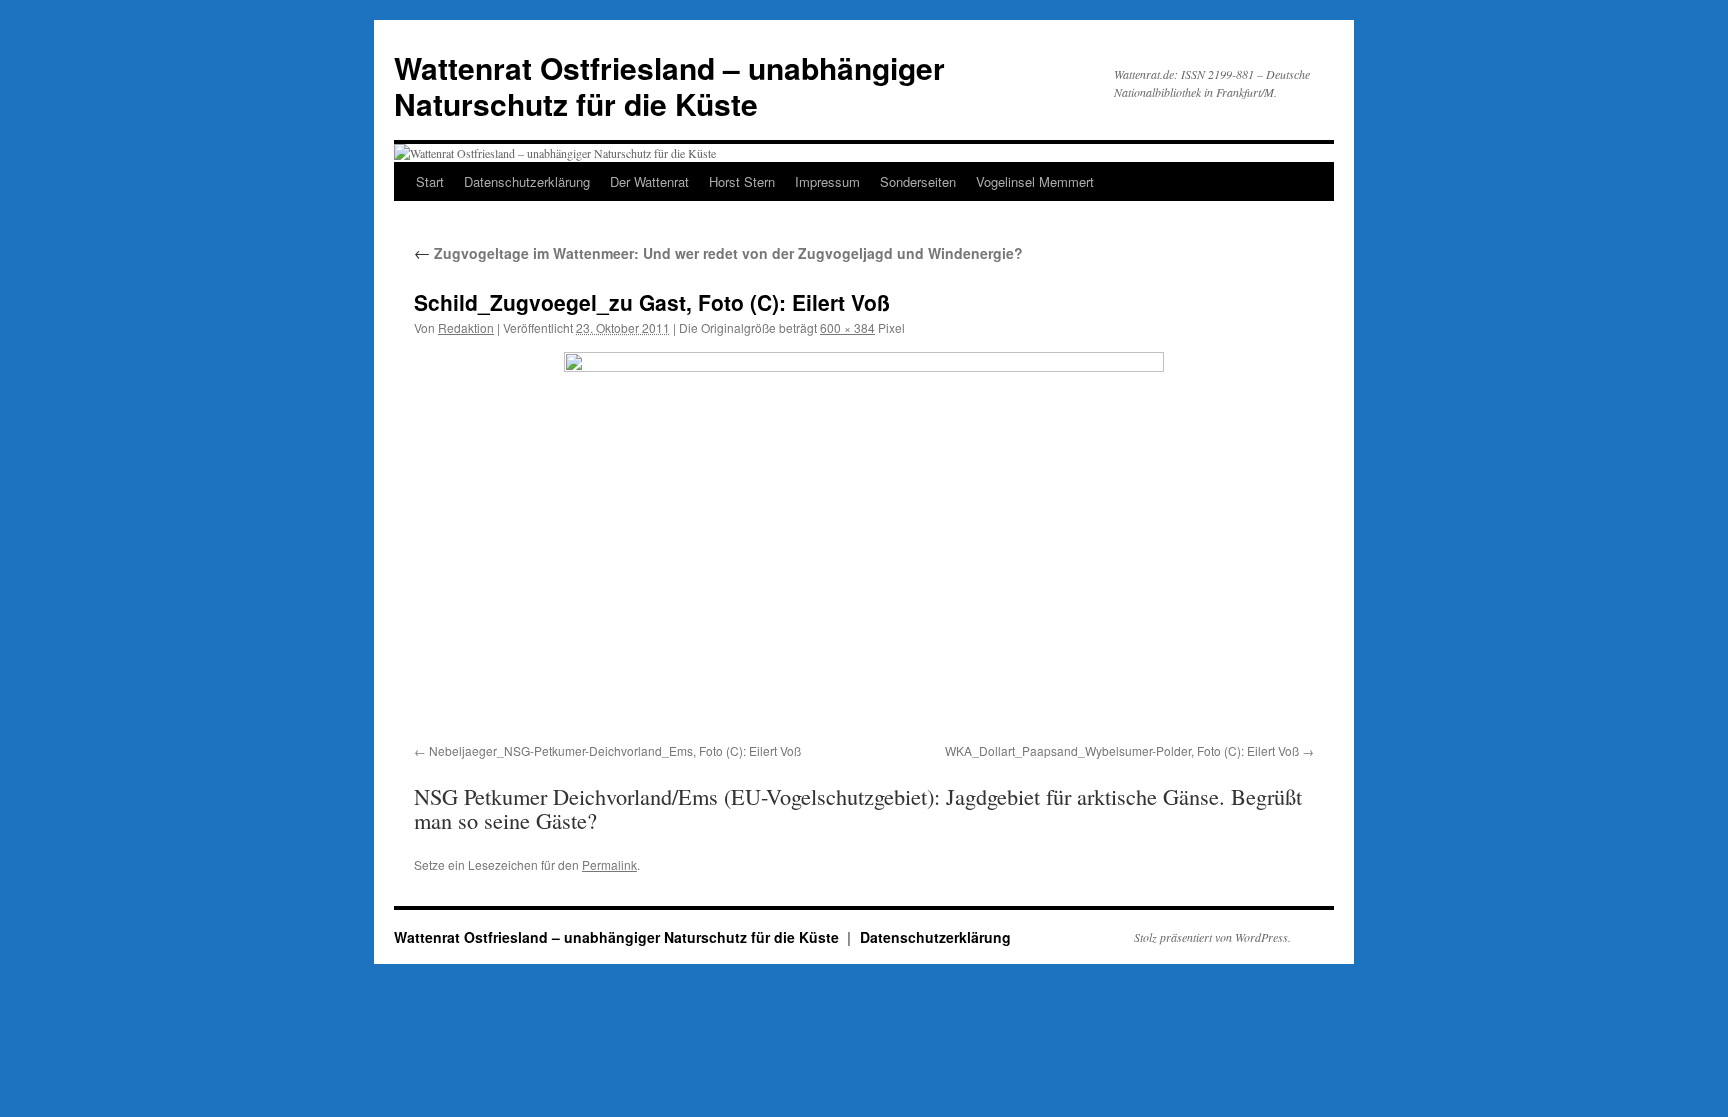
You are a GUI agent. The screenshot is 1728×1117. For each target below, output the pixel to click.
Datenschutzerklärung (527, 181)
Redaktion (466, 327)
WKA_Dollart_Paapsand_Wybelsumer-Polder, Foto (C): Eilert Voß (1122, 750)
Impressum (827, 181)
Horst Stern (742, 181)
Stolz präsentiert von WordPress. (1212, 937)
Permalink (609, 864)
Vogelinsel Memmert (1035, 181)
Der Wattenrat (649, 181)
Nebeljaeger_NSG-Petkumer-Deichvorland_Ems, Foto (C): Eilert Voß (615, 750)
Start (430, 181)
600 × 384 (847, 327)
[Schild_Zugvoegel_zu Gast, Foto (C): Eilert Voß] (864, 544)
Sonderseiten (918, 181)
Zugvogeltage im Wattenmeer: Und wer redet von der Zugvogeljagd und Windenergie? (718, 253)
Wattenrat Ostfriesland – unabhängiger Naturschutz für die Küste (669, 85)
